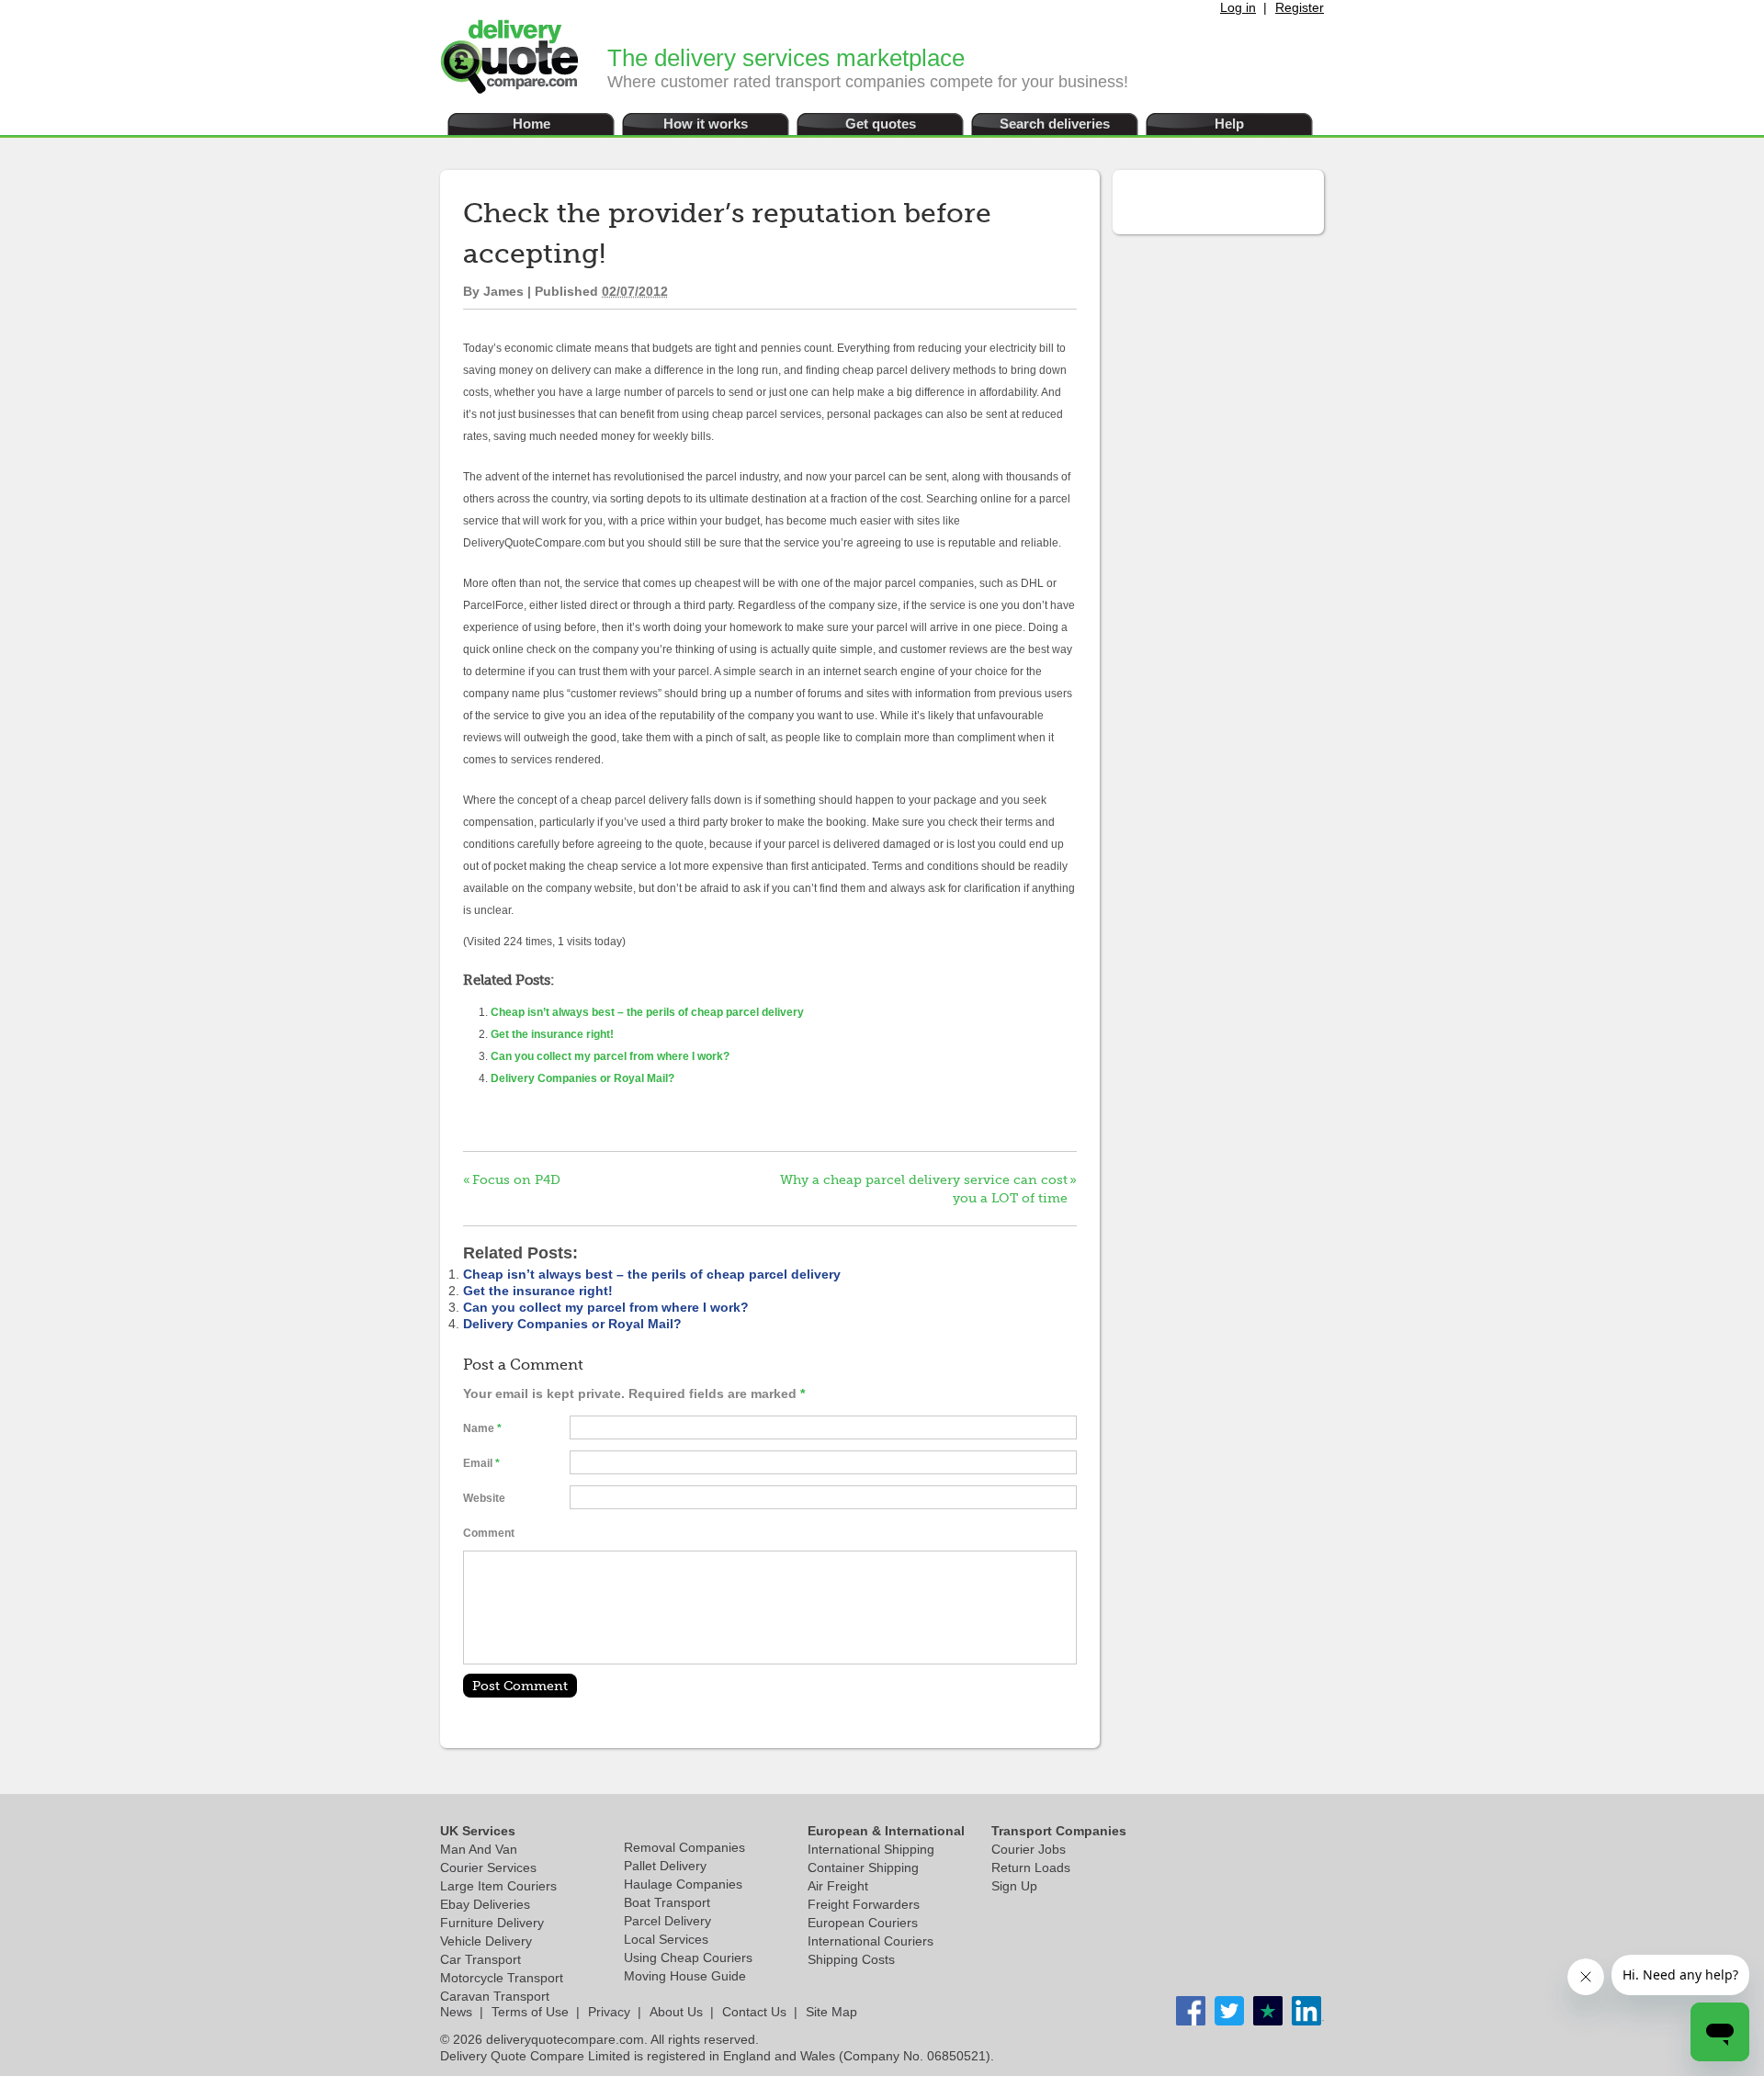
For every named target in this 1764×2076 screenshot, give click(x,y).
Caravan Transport (495, 1996)
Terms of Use (530, 2012)
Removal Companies (684, 1847)
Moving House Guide (685, 1976)
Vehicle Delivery (486, 1941)
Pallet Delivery (665, 1866)
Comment (489, 1533)
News (456, 2012)
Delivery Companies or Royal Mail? (582, 1078)
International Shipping (871, 1849)
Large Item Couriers (498, 1886)
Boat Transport (667, 1902)
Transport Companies (1059, 1831)
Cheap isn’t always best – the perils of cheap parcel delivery (647, 1012)
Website (484, 1498)
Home (531, 124)
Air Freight (838, 1886)
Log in (1238, 7)
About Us (676, 2012)
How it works (706, 124)
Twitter (1229, 2011)
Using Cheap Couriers (688, 1958)
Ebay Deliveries (485, 1904)
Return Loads (1031, 1867)
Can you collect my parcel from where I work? (610, 1056)
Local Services (666, 1939)
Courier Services (488, 1867)
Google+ (1306, 2011)
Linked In (1268, 2011)
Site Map (831, 2012)
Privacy (609, 2012)
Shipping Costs (851, 1959)
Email (478, 1463)
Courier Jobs (1029, 1849)
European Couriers (863, 1923)
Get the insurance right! (552, 1034)
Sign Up (1014, 1886)
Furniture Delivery (492, 1923)
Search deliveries (1055, 124)
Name (479, 1428)
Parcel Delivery (667, 1921)
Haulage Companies (683, 1884)
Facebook (1191, 2011)
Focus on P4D (516, 1179)
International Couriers (871, 1941)
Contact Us (754, 2012)
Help (1229, 124)
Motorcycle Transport (502, 1978)
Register (1300, 7)
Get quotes (881, 124)
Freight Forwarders (864, 1904)
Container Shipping (863, 1867)
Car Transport (481, 1959)
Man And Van (479, 1849)
